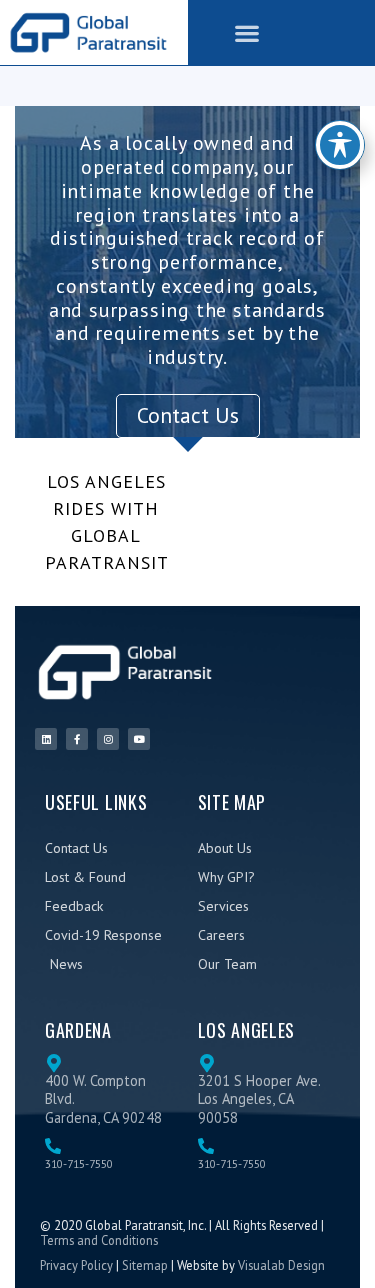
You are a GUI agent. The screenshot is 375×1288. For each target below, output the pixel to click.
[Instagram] (108, 739)
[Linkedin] (46, 739)
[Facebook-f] (77, 739)
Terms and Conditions (99, 1240)
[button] (247, 32)
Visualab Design (281, 1265)
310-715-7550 (79, 1163)
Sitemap (145, 1265)
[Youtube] (139, 739)
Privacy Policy (76, 1265)
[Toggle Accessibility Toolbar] (340, 145)
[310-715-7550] (53, 1146)
